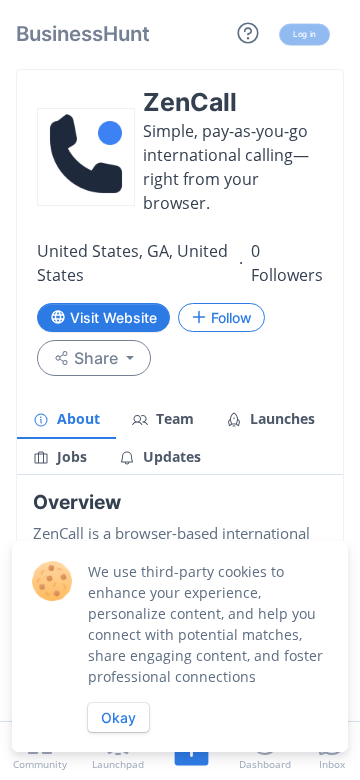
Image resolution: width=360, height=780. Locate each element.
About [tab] (76, 418)
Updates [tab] (170, 456)
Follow (231, 317)
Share (96, 358)
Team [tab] (173, 418)
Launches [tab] (280, 418)
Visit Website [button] (113, 317)
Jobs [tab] (70, 456)
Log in (304, 34)
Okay (118, 717)
